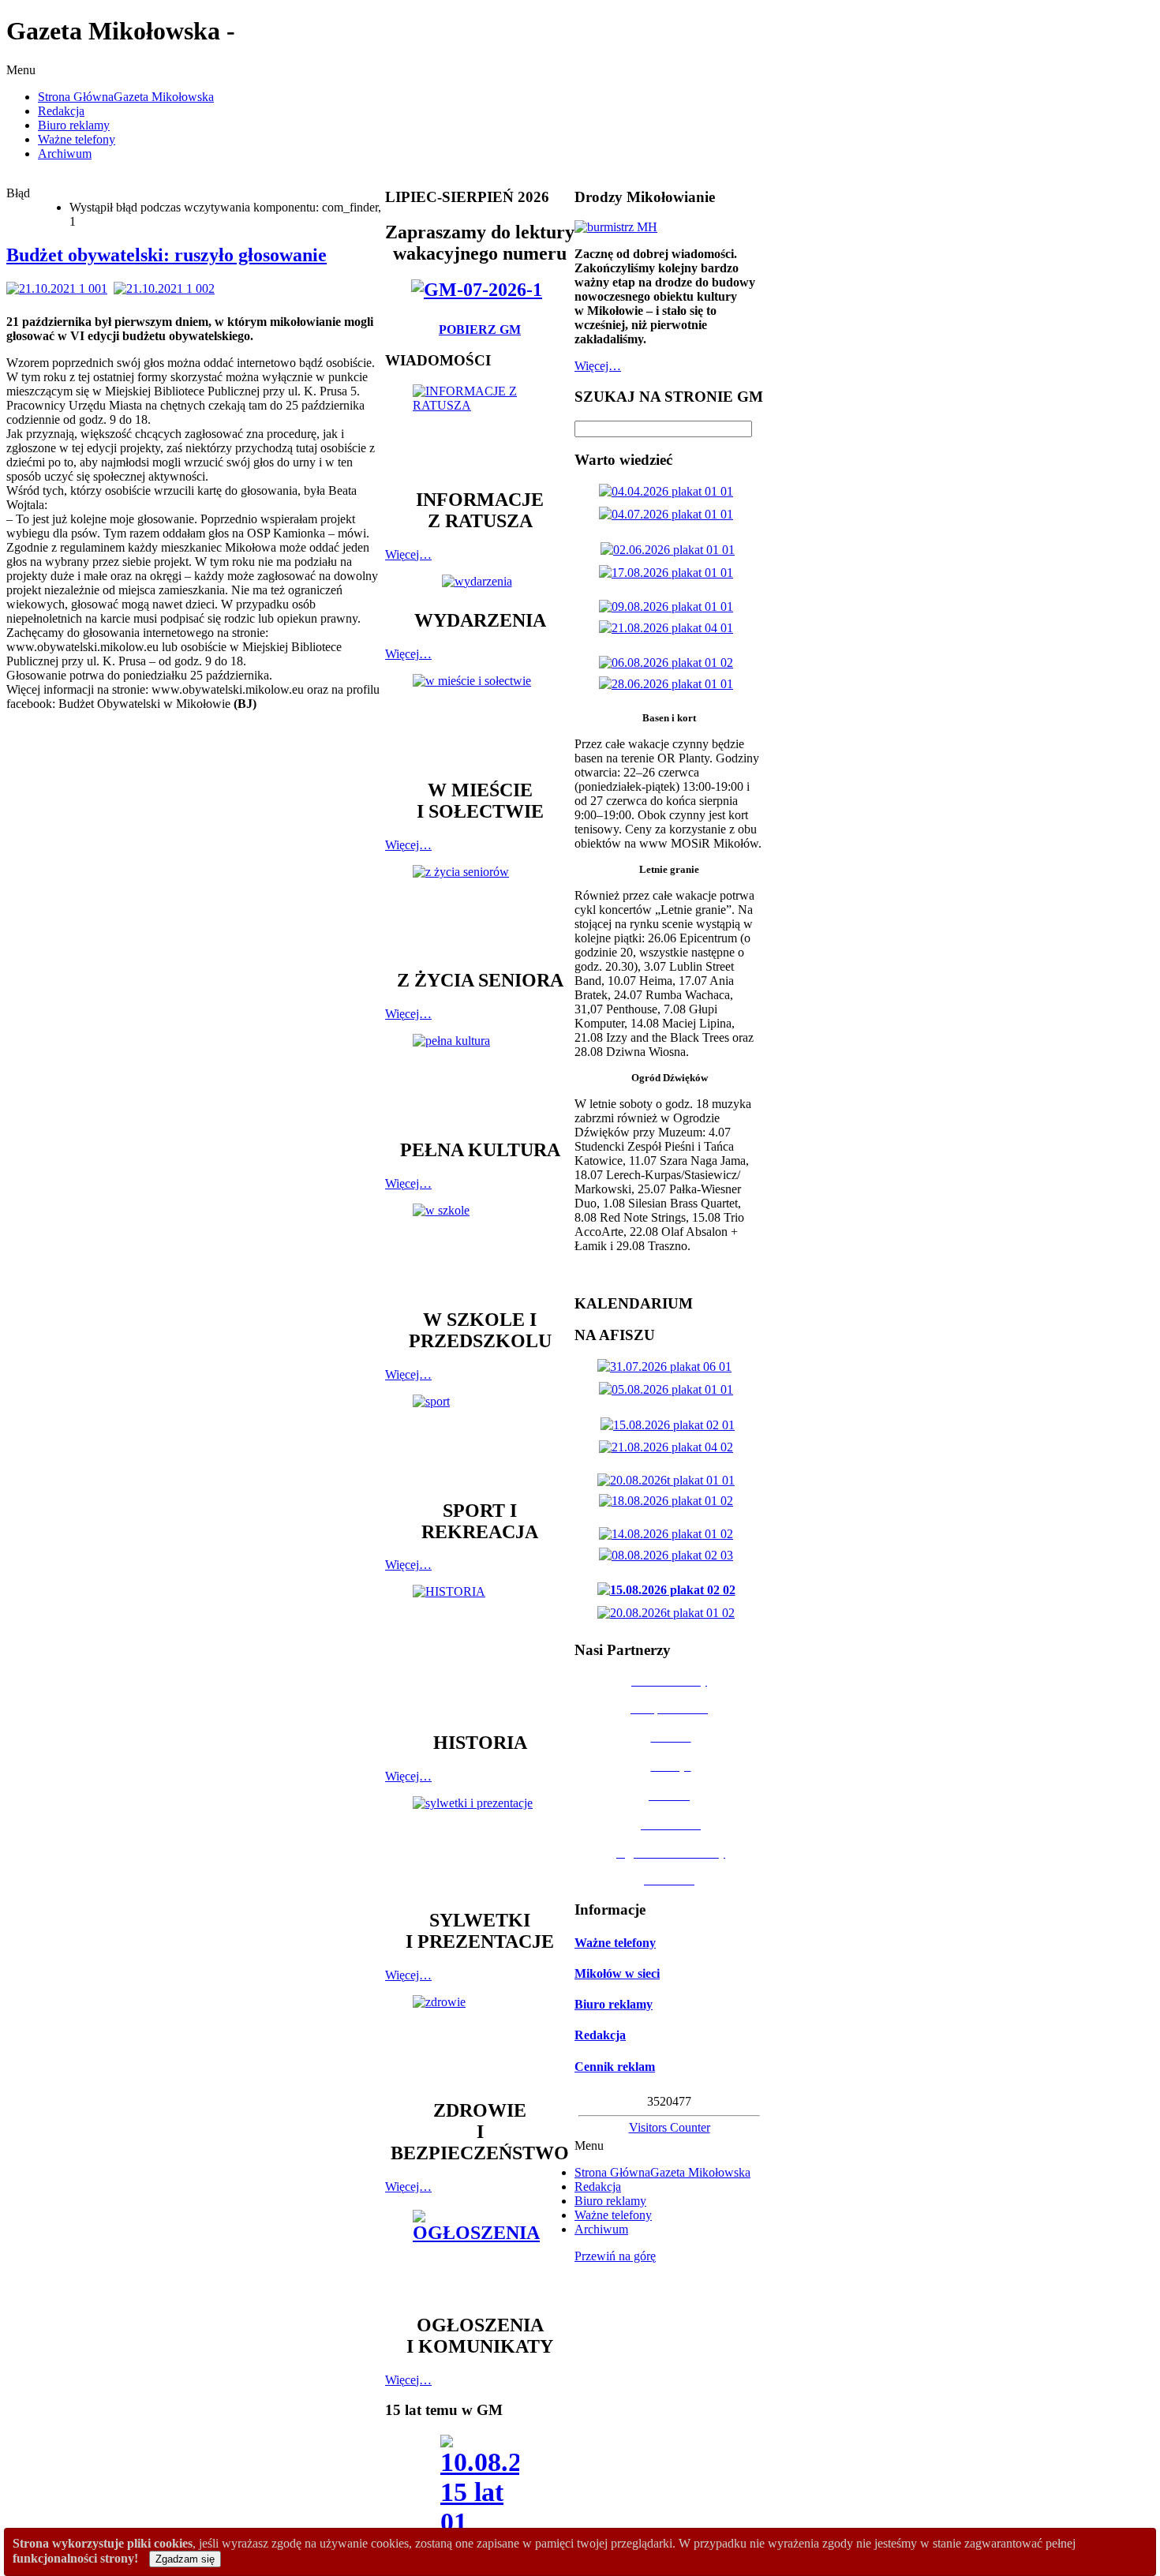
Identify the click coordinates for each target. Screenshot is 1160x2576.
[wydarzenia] (480, 581)
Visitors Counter (670, 2127)
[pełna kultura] (480, 1079)
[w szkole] (480, 1249)
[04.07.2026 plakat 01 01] (669, 514)
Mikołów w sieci (617, 1973)
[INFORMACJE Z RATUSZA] (480, 429)
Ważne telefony (615, 1943)
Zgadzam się (185, 2559)
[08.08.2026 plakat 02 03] (669, 1555)
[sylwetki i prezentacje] (480, 1845)
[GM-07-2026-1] (480, 290)
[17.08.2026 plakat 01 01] (669, 573)
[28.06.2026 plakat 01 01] (669, 684)
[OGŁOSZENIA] (480, 2254)
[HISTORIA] (480, 1651)
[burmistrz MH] (616, 227)
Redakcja (600, 2035)
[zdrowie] (480, 2040)
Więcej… (408, 554)
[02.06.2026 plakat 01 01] (671, 550)
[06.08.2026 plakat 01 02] (669, 663)
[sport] (480, 1440)
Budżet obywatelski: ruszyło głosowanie (167, 255)
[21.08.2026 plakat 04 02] (669, 1447)
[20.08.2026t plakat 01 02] (669, 1613)
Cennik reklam (615, 2067)
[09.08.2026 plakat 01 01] (669, 607)
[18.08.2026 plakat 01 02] (669, 1501)
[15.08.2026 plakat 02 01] (671, 1425)
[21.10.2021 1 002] (167, 288)
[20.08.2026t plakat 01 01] (669, 1480)
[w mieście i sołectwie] (480, 719)
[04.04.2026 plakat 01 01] (669, 491)
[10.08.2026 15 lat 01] (480, 2490)
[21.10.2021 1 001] (60, 288)
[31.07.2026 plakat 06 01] (668, 1367)
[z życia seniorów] (480, 910)
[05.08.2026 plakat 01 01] (669, 1389)
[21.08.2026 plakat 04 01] (669, 628)
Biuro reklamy (614, 2004)
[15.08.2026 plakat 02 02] (670, 1590)
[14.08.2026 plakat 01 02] (669, 1534)
